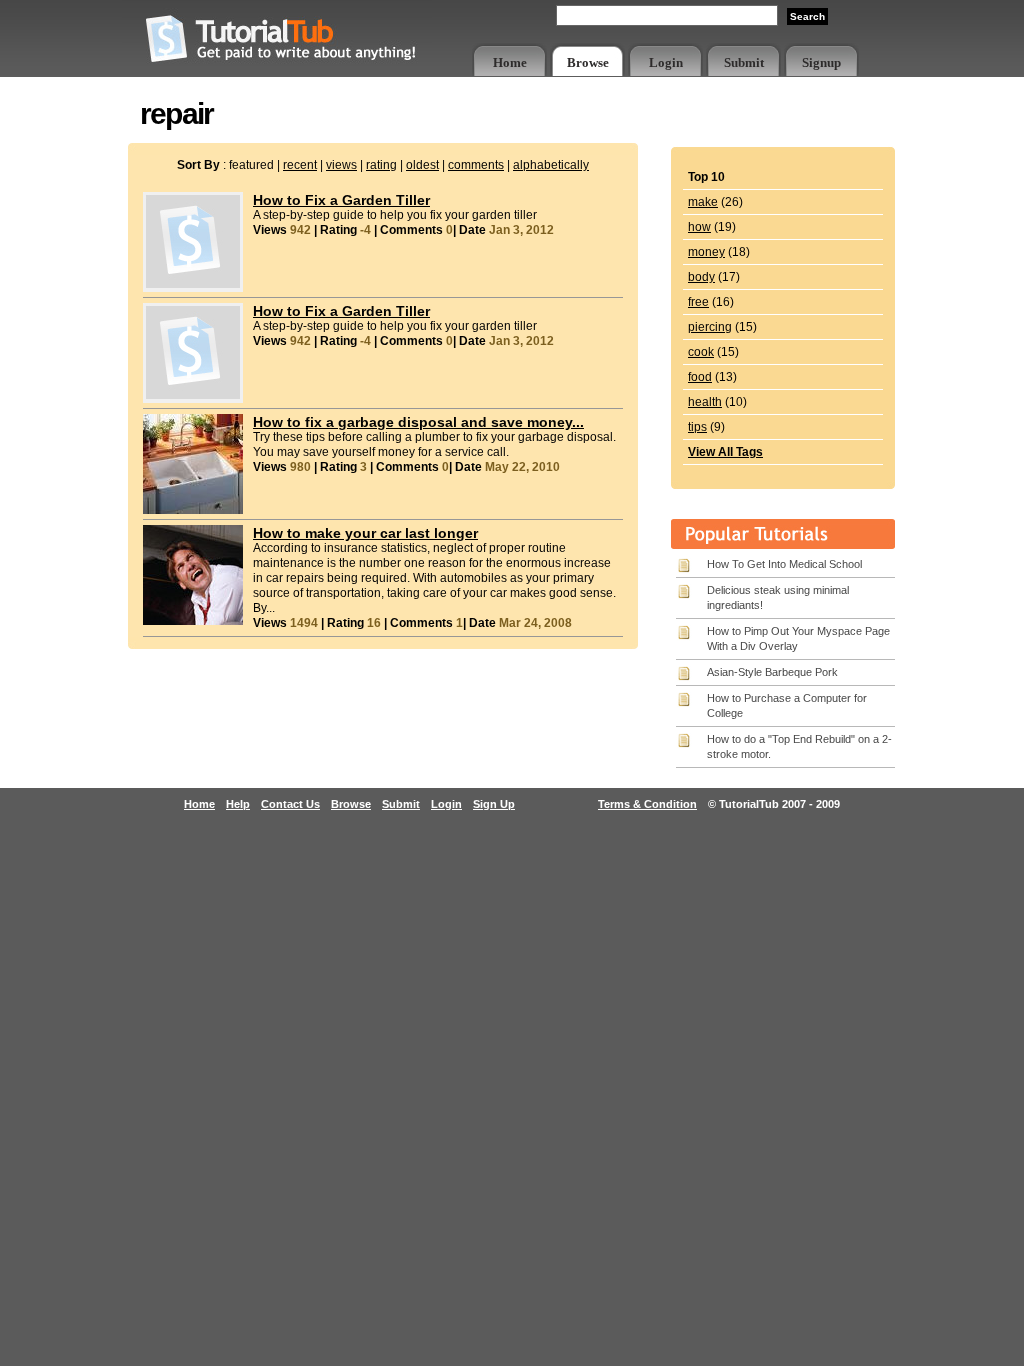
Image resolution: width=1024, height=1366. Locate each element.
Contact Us (290, 804)
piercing (710, 327)
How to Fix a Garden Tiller (341, 200)
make (703, 202)
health (705, 402)
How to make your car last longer (365, 533)
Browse (588, 62)
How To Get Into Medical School (784, 564)
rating (381, 165)
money (706, 252)
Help (238, 804)
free (698, 302)
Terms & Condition (647, 804)
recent (300, 165)
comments (476, 165)
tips (697, 427)
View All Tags (725, 452)
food (700, 377)
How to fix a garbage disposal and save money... (418, 422)
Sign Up (494, 804)
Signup (821, 62)
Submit (744, 62)
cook (701, 352)
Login (666, 62)
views (341, 165)
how (699, 227)
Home (510, 62)
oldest (422, 165)
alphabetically (551, 165)
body (701, 277)
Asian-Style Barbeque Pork (772, 672)
